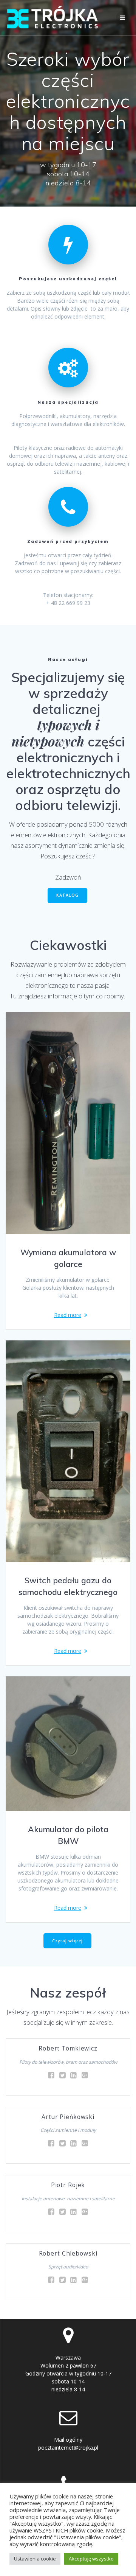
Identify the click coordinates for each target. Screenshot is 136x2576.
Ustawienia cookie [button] (35, 2559)
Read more (68, 1315)
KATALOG (67, 895)
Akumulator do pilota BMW (68, 1835)
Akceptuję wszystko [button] (91, 2559)
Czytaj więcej (67, 1941)
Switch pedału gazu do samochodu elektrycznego (68, 1586)
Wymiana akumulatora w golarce (68, 1258)
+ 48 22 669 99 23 (68, 603)
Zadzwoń (68, 877)
